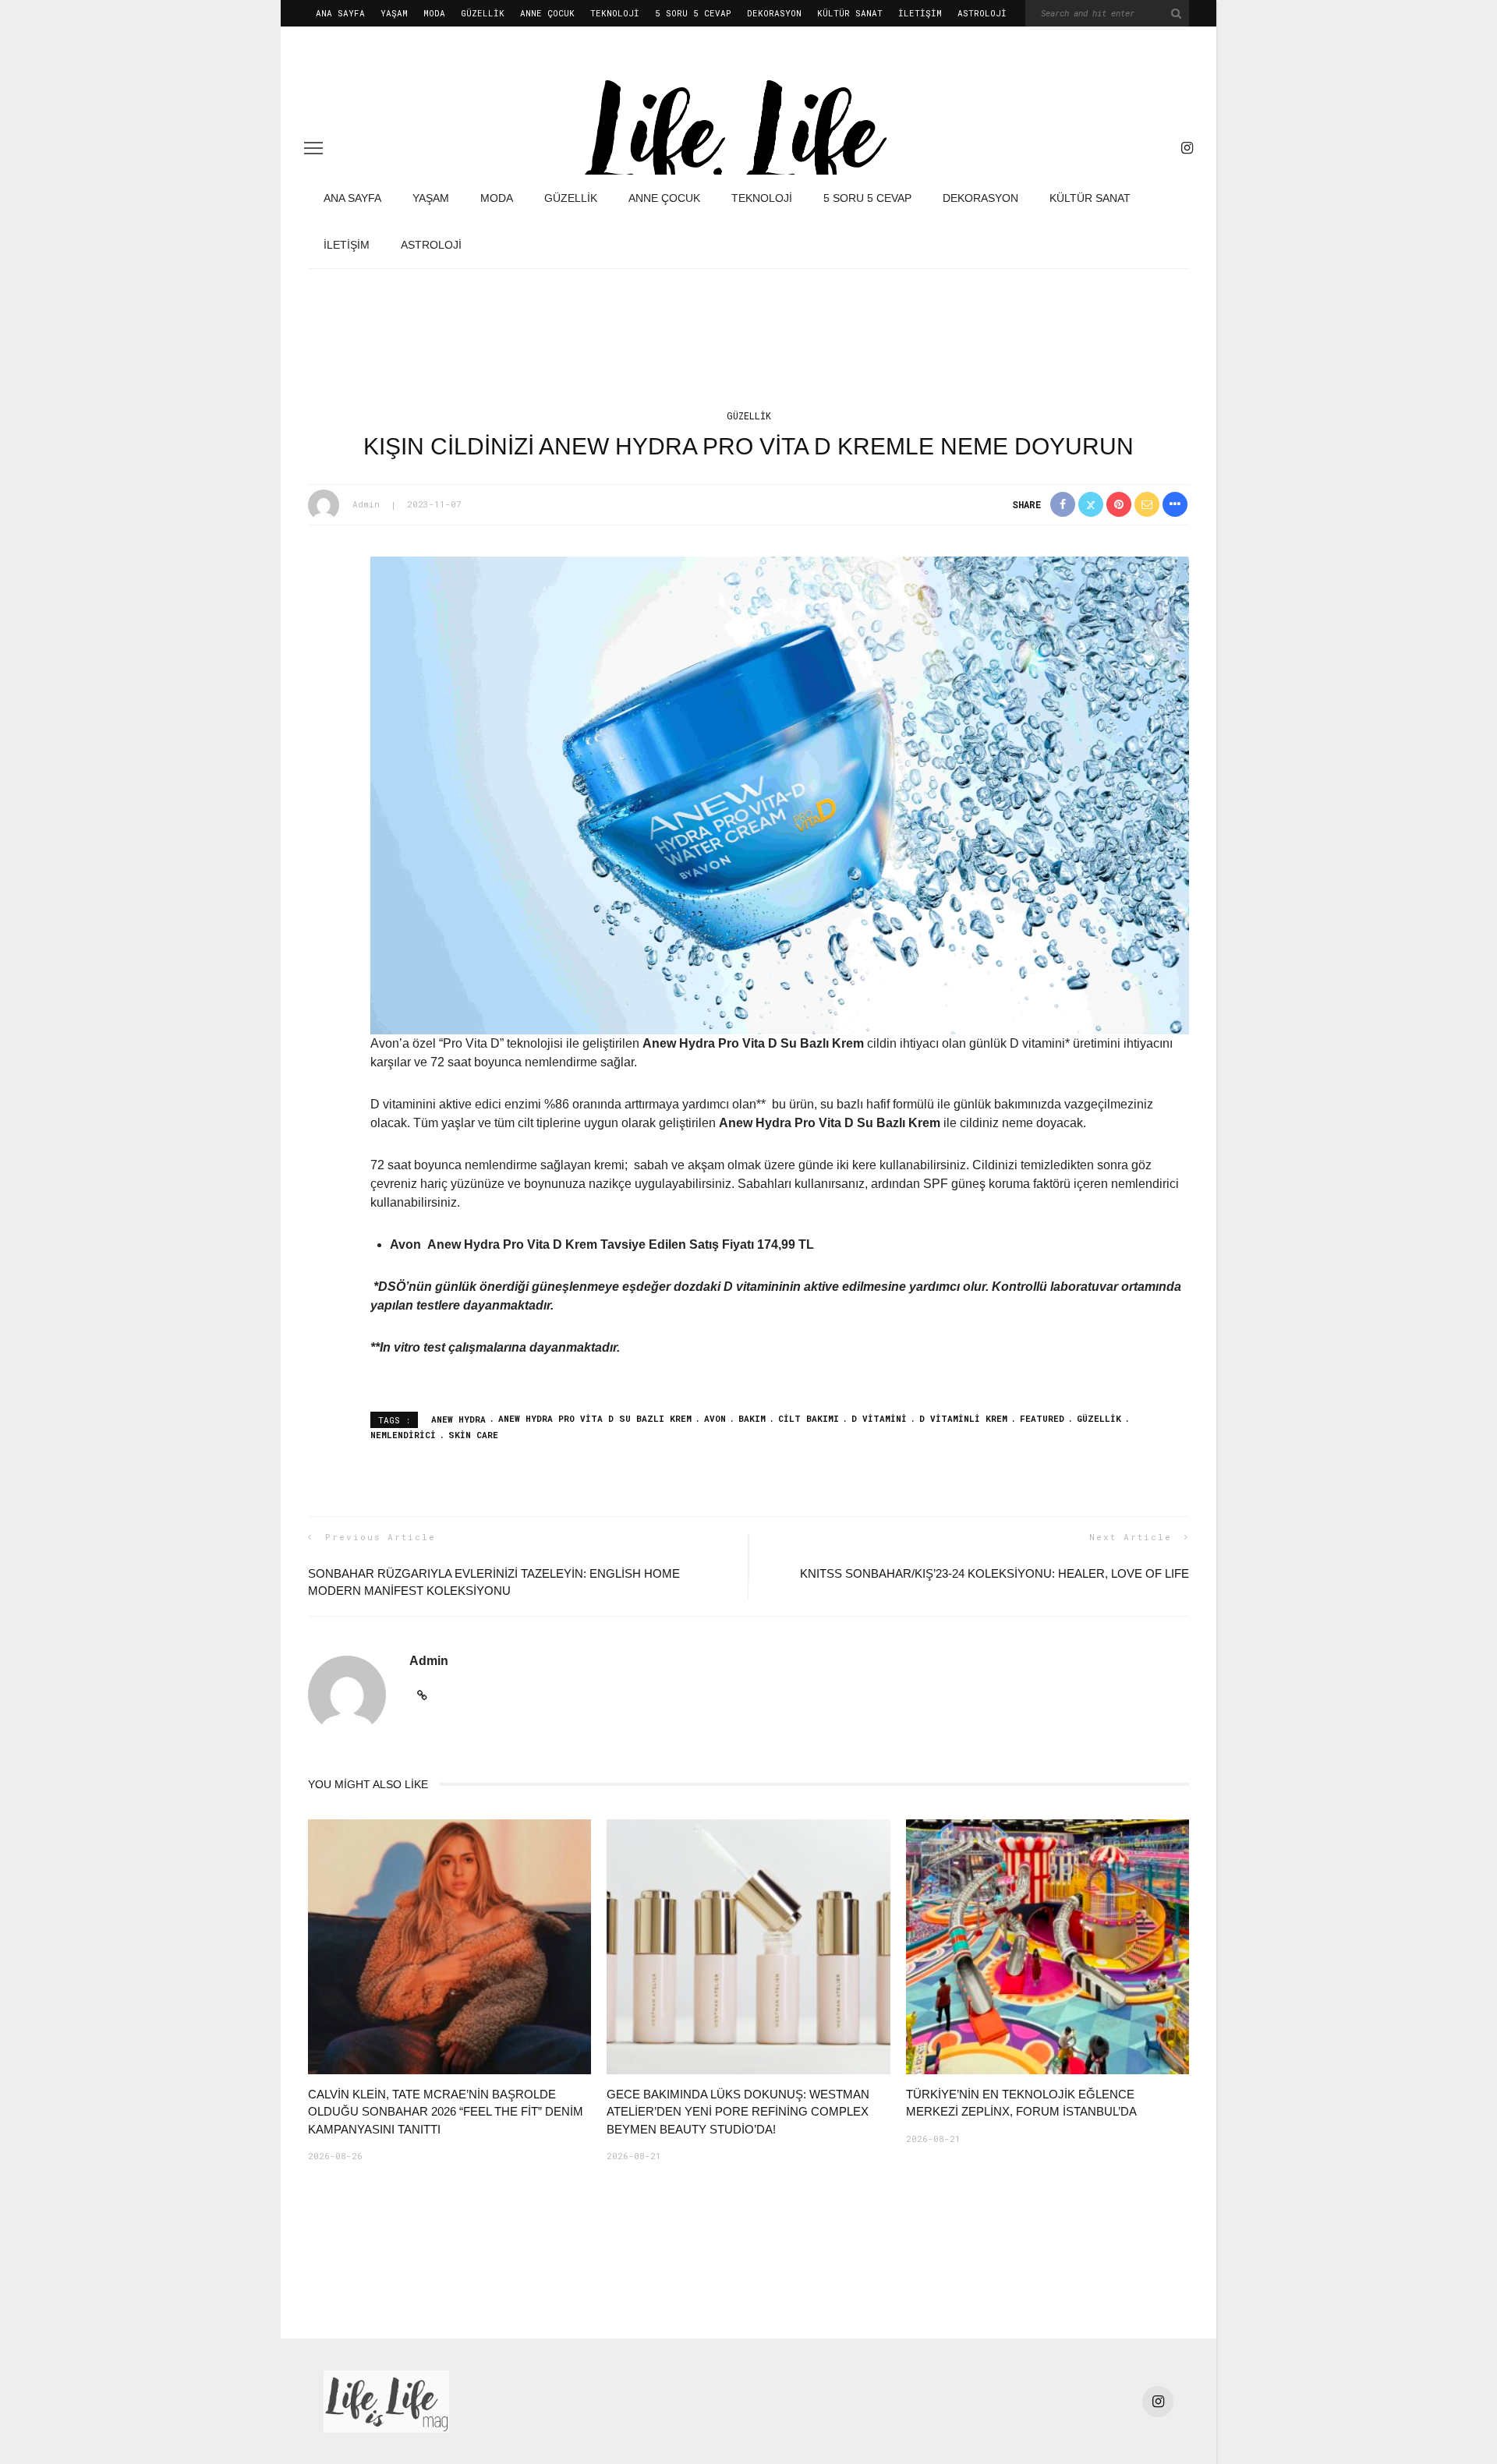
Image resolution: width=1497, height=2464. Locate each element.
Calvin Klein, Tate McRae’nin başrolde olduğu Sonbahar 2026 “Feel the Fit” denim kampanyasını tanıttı (446, 2112)
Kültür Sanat (850, 13)
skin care (473, 1435)
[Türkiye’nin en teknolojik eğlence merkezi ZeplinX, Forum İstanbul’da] (1048, 1946)
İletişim (920, 13)
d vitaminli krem (963, 1418)
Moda (434, 13)
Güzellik (483, 13)
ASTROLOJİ (982, 13)
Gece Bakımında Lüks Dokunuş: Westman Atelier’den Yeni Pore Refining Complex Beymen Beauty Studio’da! (738, 2112)
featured (1042, 1418)
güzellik (1099, 1418)
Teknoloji (615, 13)
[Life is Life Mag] (386, 2400)
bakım (752, 1418)
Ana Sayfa (340, 13)
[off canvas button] (313, 148)
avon (715, 1418)
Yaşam (394, 13)
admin (366, 504)
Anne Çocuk (547, 13)
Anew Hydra (458, 1418)
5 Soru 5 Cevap (693, 13)
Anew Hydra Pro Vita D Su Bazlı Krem (595, 1418)
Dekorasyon (774, 13)
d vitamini (879, 1418)
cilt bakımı (809, 1418)
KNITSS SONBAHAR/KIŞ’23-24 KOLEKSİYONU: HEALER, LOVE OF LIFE (994, 1573)
